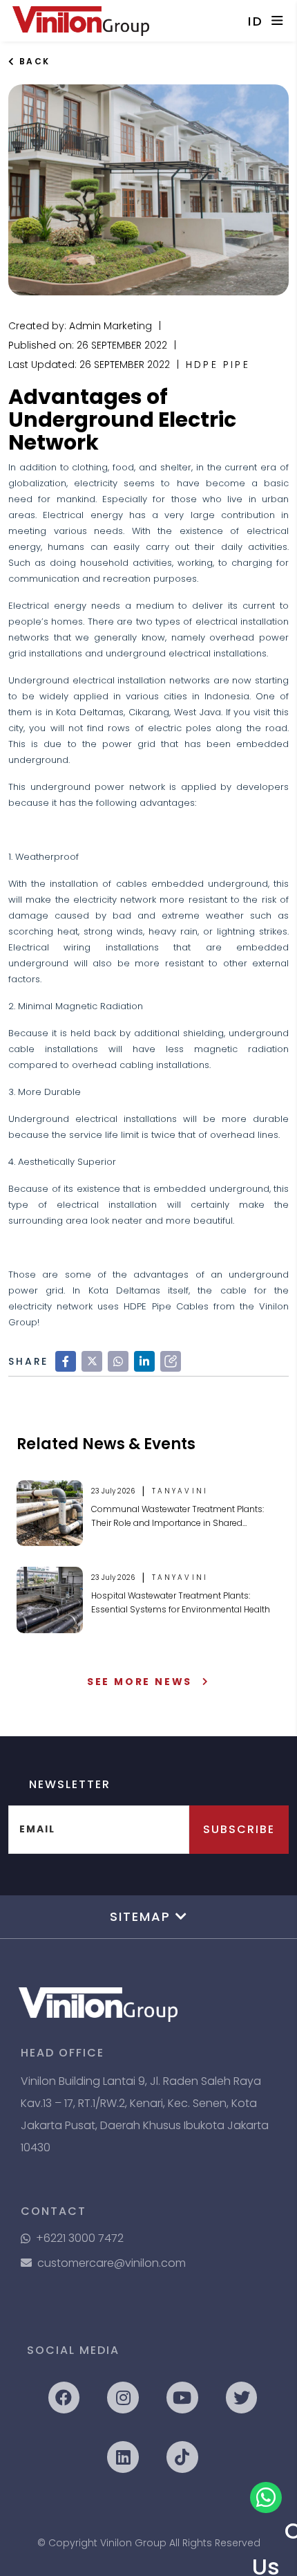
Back (32, 61)
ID (256, 21)
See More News (140, 1682)
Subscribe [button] (239, 1829)
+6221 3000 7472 (80, 2238)
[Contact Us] (266, 2498)
